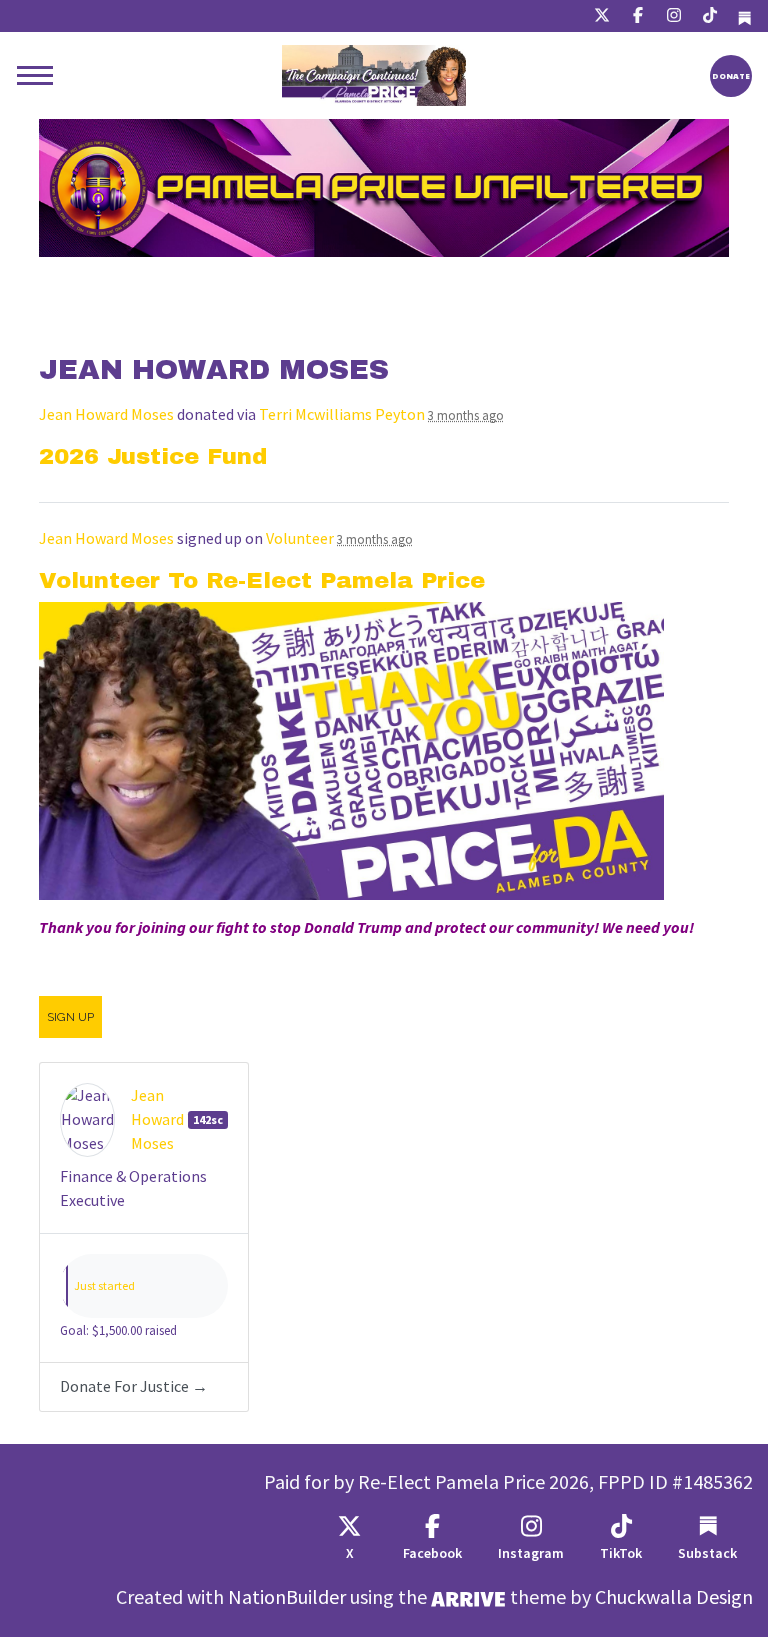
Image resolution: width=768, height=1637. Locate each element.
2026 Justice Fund (153, 456)
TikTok (621, 1553)
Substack (707, 1553)
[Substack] (744, 16)
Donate (731, 75)
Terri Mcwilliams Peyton (342, 414)
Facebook (432, 1553)
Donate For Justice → (134, 1386)
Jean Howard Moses (106, 414)
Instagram (531, 1553)
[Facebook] (638, 16)
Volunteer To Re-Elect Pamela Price (262, 580)
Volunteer (300, 538)
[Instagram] (674, 16)
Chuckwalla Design (674, 1597)
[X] (602, 16)
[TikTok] (710, 16)
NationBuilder (287, 1597)
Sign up (70, 1017)
